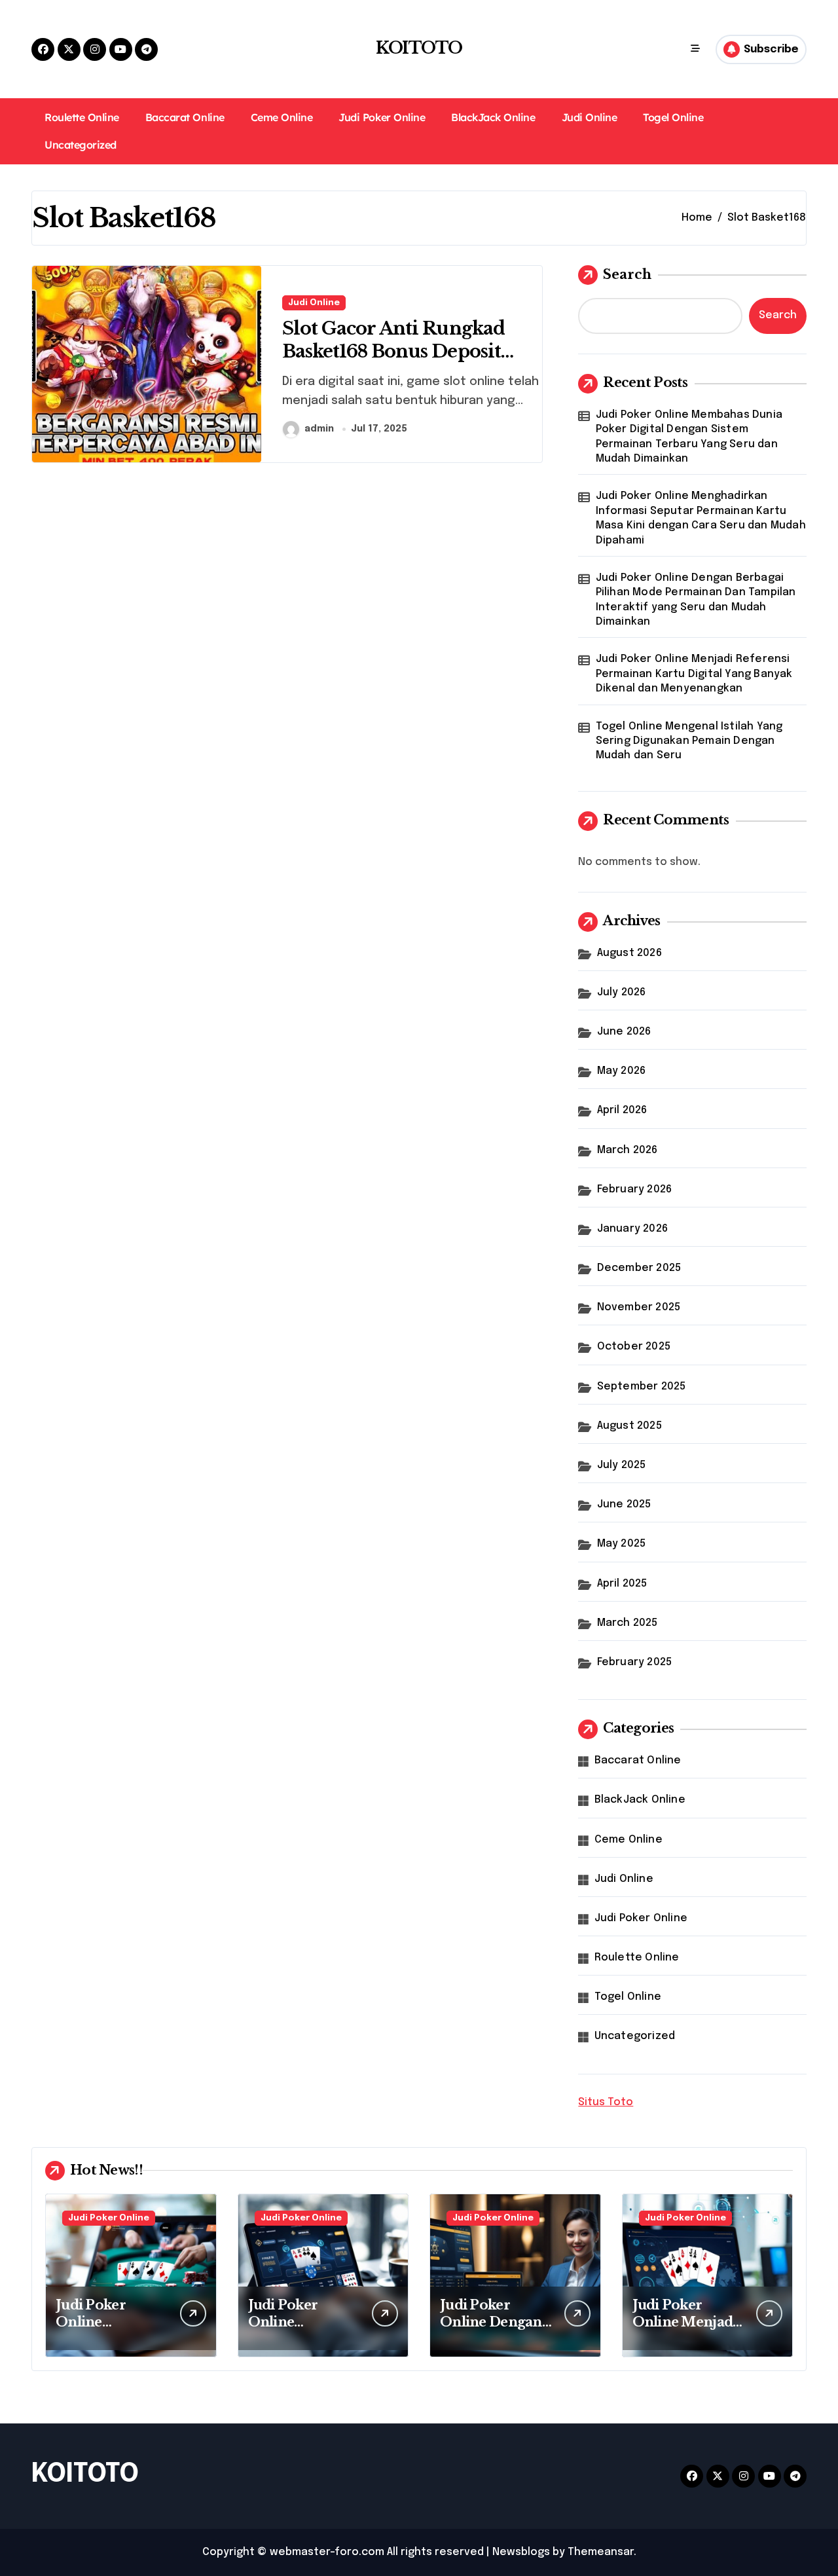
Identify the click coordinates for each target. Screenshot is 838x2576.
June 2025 (624, 1504)
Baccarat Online (185, 117)
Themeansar (601, 2552)
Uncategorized (81, 145)
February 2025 (635, 1662)
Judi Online (590, 117)
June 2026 (624, 1032)
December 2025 (639, 1268)
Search (627, 274)
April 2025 (622, 1584)
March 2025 (628, 1623)
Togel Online (673, 117)
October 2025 (634, 1347)
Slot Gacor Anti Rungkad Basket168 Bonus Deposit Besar (393, 351)
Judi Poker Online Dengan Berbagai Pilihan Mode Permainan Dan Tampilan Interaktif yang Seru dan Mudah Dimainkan (696, 600)
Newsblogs (521, 2552)
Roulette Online (82, 117)
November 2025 (639, 1307)
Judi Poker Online (382, 117)
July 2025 (622, 1465)
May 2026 (622, 1071)
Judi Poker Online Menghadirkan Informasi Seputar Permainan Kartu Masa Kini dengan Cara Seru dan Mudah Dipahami (701, 518)
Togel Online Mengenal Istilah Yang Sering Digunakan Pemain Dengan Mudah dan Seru (689, 741)
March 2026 (628, 1150)
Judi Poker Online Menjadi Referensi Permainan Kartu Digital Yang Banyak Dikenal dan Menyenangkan (694, 674)
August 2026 (629, 953)
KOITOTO (419, 48)
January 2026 (632, 1229)
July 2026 (622, 992)
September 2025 (642, 1387)
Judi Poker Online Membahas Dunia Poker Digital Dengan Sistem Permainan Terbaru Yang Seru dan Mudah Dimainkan (689, 437)
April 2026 (622, 1110)
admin (319, 429)
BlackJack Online (493, 117)
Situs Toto (606, 2102)
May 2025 (622, 1544)
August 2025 (629, 1426)
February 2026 (635, 1189)
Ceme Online (282, 117)
